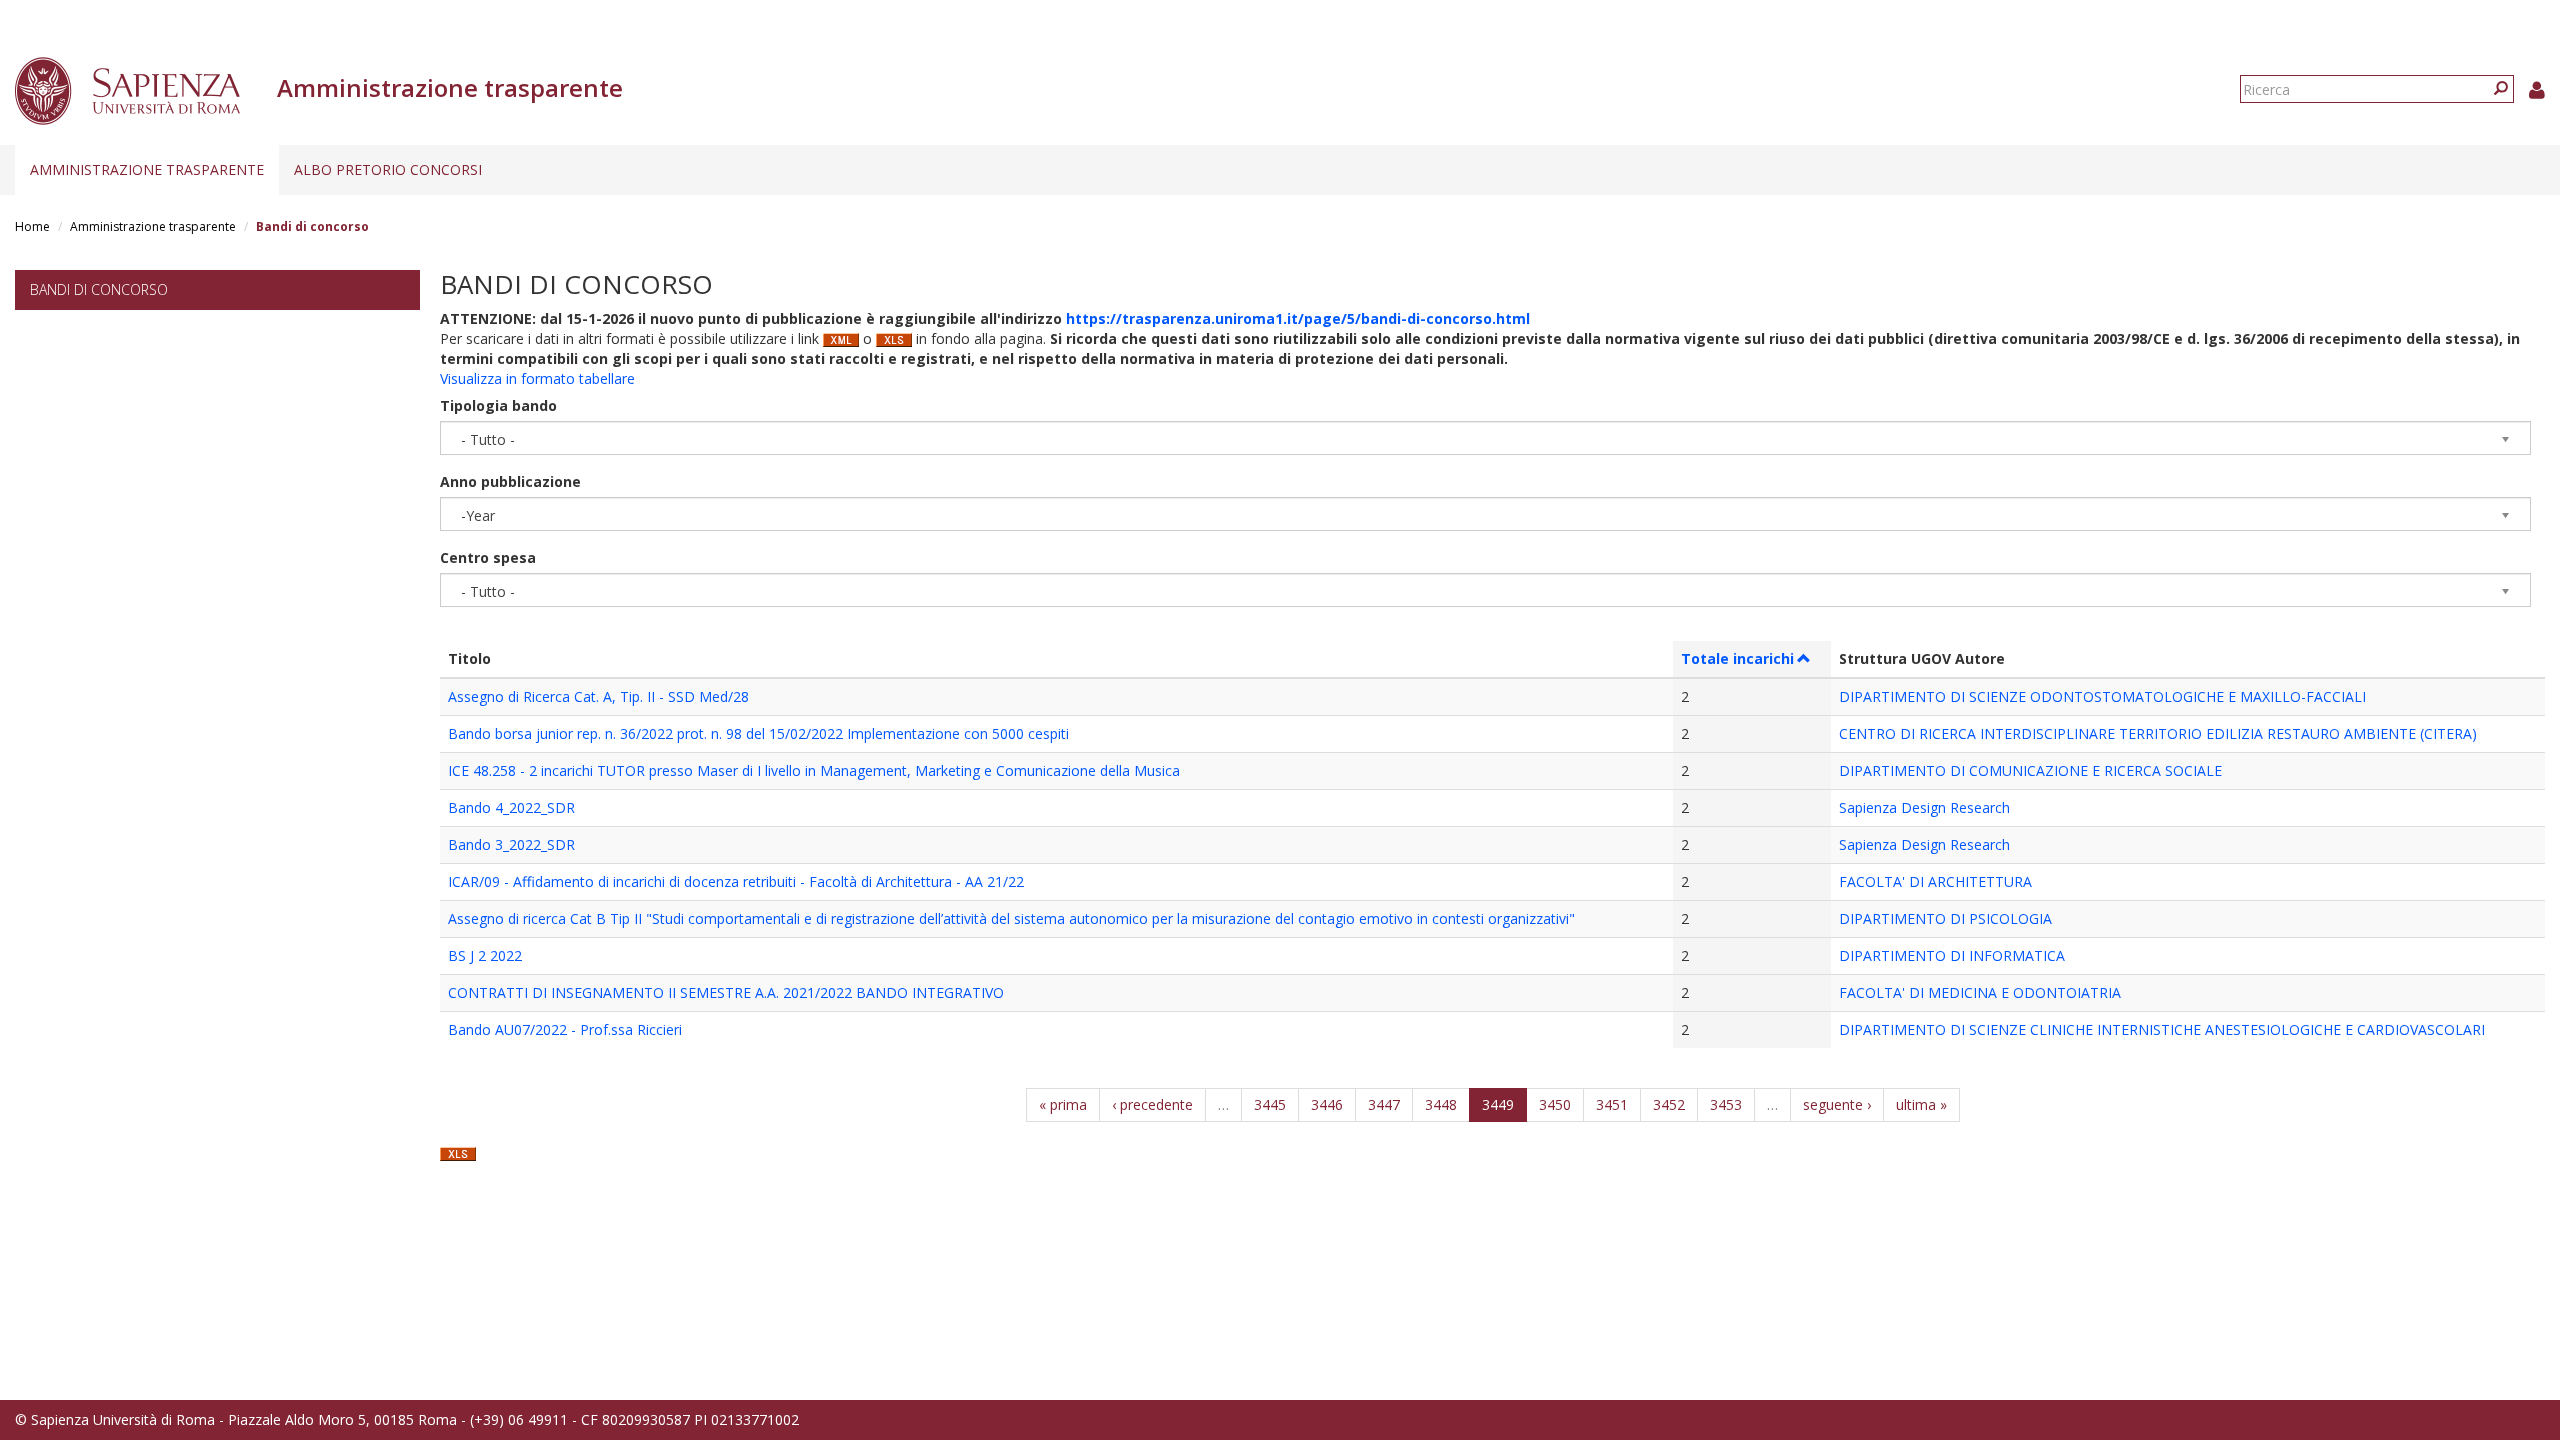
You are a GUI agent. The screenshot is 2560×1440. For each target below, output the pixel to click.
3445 (1270, 1104)
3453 (1726, 1104)
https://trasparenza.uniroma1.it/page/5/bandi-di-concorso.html (1298, 318)
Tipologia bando (498, 405)
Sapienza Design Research (1924, 807)
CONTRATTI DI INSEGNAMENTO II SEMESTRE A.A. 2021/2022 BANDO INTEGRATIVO (726, 992)
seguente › (1837, 1104)
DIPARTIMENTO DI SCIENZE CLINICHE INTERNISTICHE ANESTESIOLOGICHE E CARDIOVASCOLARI (2162, 1029)
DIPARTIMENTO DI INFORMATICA (1952, 955)
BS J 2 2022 (485, 955)
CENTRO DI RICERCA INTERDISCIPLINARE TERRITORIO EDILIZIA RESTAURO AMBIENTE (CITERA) (2158, 733)
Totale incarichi (1737, 658)
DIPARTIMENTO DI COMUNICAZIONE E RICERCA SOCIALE (2030, 770)
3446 (1327, 1104)
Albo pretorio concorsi (388, 169)
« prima (1063, 1104)
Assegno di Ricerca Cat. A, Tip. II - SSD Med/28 (598, 696)
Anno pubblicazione (510, 481)
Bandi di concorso (99, 289)
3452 (1669, 1104)
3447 (1384, 1104)
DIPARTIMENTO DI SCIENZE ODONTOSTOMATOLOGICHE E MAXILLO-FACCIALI (2102, 696)
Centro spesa (488, 557)
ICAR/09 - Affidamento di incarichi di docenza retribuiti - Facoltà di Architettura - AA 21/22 (736, 881)
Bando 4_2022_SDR (511, 807)
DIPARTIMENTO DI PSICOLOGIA (1945, 918)
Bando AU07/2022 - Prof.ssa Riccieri (565, 1029)
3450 (1555, 1104)
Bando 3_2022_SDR (511, 844)
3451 (1612, 1104)
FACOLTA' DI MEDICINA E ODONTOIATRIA (1980, 992)
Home (32, 226)
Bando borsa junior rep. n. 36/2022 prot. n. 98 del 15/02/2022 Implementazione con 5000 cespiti (758, 733)
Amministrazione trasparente (147, 169)
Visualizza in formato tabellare (537, 378)
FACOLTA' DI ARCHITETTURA (1935, 881)
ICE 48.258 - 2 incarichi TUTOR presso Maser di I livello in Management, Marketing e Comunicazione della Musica (814, 770)
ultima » (1921, 1104)
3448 (1441, 1104)
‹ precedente (1152, 1104)
